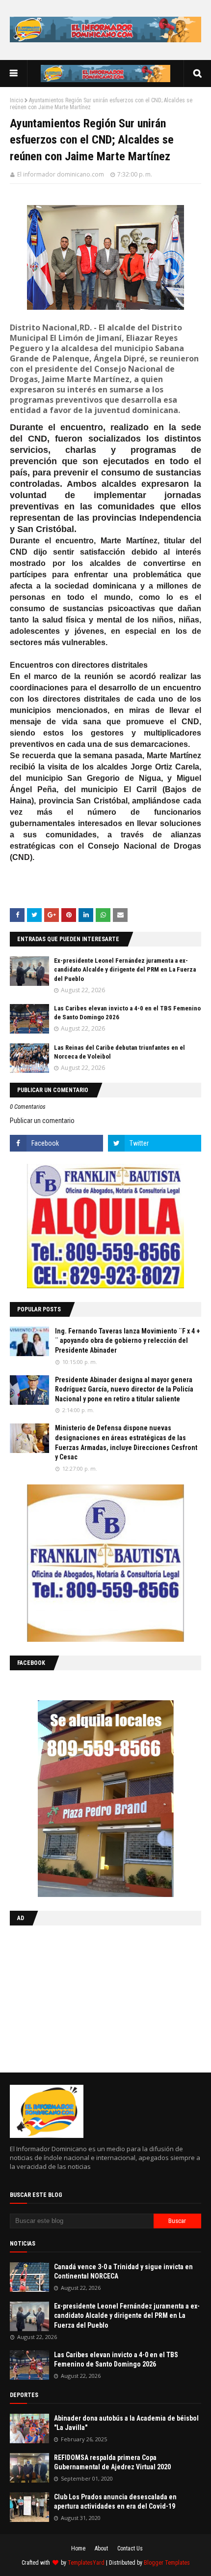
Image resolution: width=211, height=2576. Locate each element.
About (101, 2548)
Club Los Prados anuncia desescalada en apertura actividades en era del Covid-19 (115, 2502)
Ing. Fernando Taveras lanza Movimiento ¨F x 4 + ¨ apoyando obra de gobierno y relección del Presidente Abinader (128, 1341)
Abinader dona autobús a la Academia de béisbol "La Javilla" (126, 2423)
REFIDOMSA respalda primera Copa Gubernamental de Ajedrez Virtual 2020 (112, 2462)
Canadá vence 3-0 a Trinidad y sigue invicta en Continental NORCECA (123, 2272)
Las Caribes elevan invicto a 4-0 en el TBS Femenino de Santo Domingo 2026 (116, 2360)
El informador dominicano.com (61, 174)
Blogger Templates (167, 2563)
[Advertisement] (71, 1997)
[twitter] (155, 1143)
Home (78, 2548)
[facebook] (56, 1143)
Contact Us (130, 2548)
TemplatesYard (86, 2563)
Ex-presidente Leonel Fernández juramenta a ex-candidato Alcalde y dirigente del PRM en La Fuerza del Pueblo (125, 969)
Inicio (16, 100)
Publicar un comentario (42, 1121)
